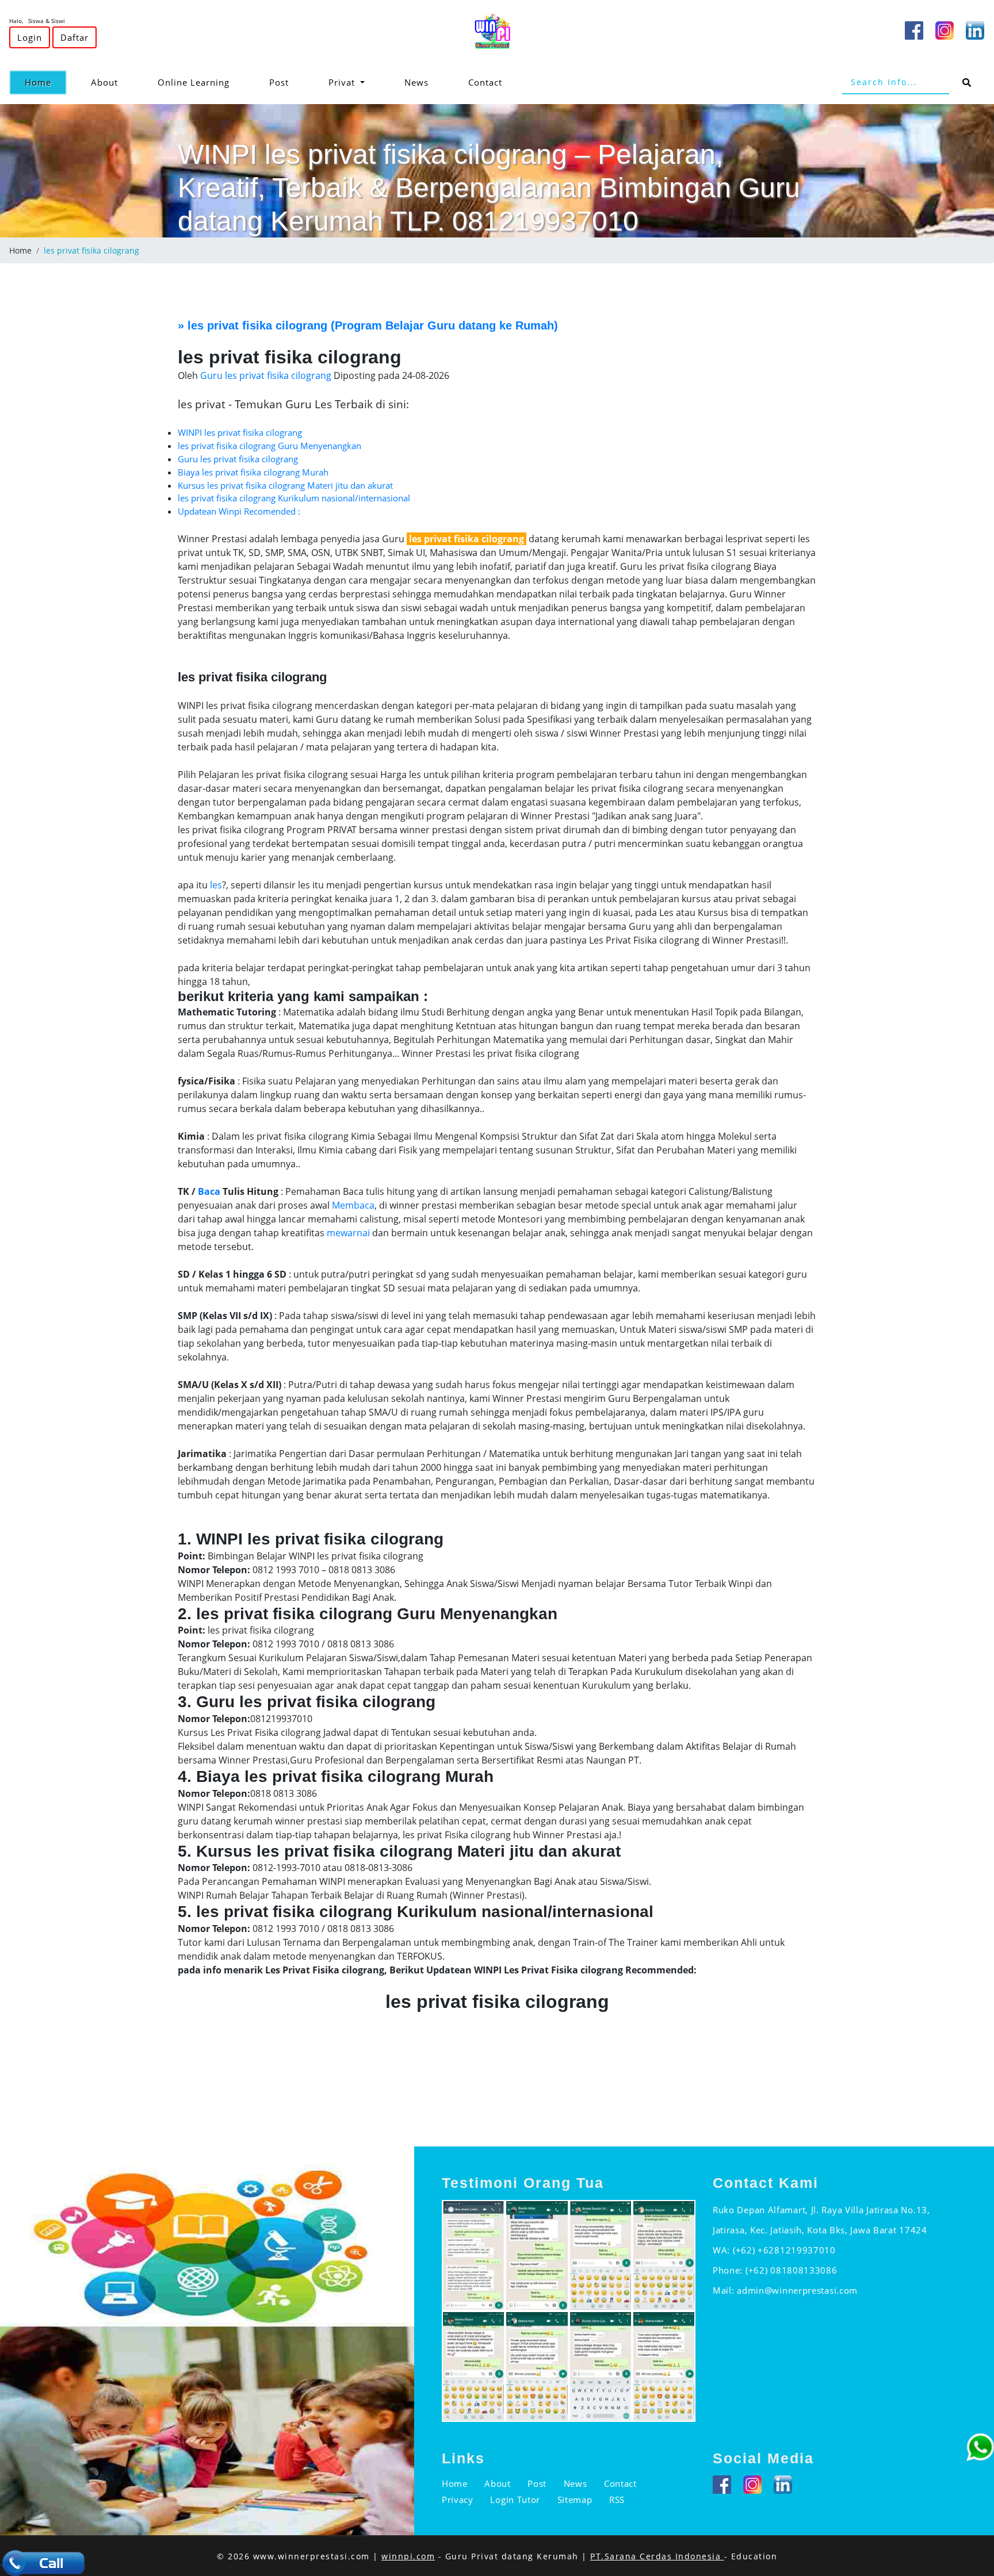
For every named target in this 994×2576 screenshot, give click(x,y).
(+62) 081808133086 (792, 2270)
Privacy (458, 2500)
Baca (209, 1191)
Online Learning (194, 82)
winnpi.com (408, 2556)
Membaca (353, 1205)
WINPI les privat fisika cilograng (240, 432)
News (416, 82)
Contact (485, 82)
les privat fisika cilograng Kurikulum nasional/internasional (294, 498)
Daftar (74, 37)
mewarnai (348, 1233)
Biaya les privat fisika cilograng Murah (253, 472)
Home (46, 82)
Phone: (729, 2270)
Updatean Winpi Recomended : (239, 511)
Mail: (725, 2290)
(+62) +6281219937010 (784, 2250)
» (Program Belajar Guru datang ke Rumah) (368, 325)
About (104, 82)
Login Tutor (515, 2500)
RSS (617, 2500)
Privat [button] (343, 82)
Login (30, 37)
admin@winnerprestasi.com (797, 2290)
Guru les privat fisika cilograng (238, 459)
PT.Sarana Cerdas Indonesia (657, 2556)
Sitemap (575, 2500)
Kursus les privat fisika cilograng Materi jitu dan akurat (285, 485)
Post (279, 82)
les (216, 885)
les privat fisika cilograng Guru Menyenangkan (269, 446)
